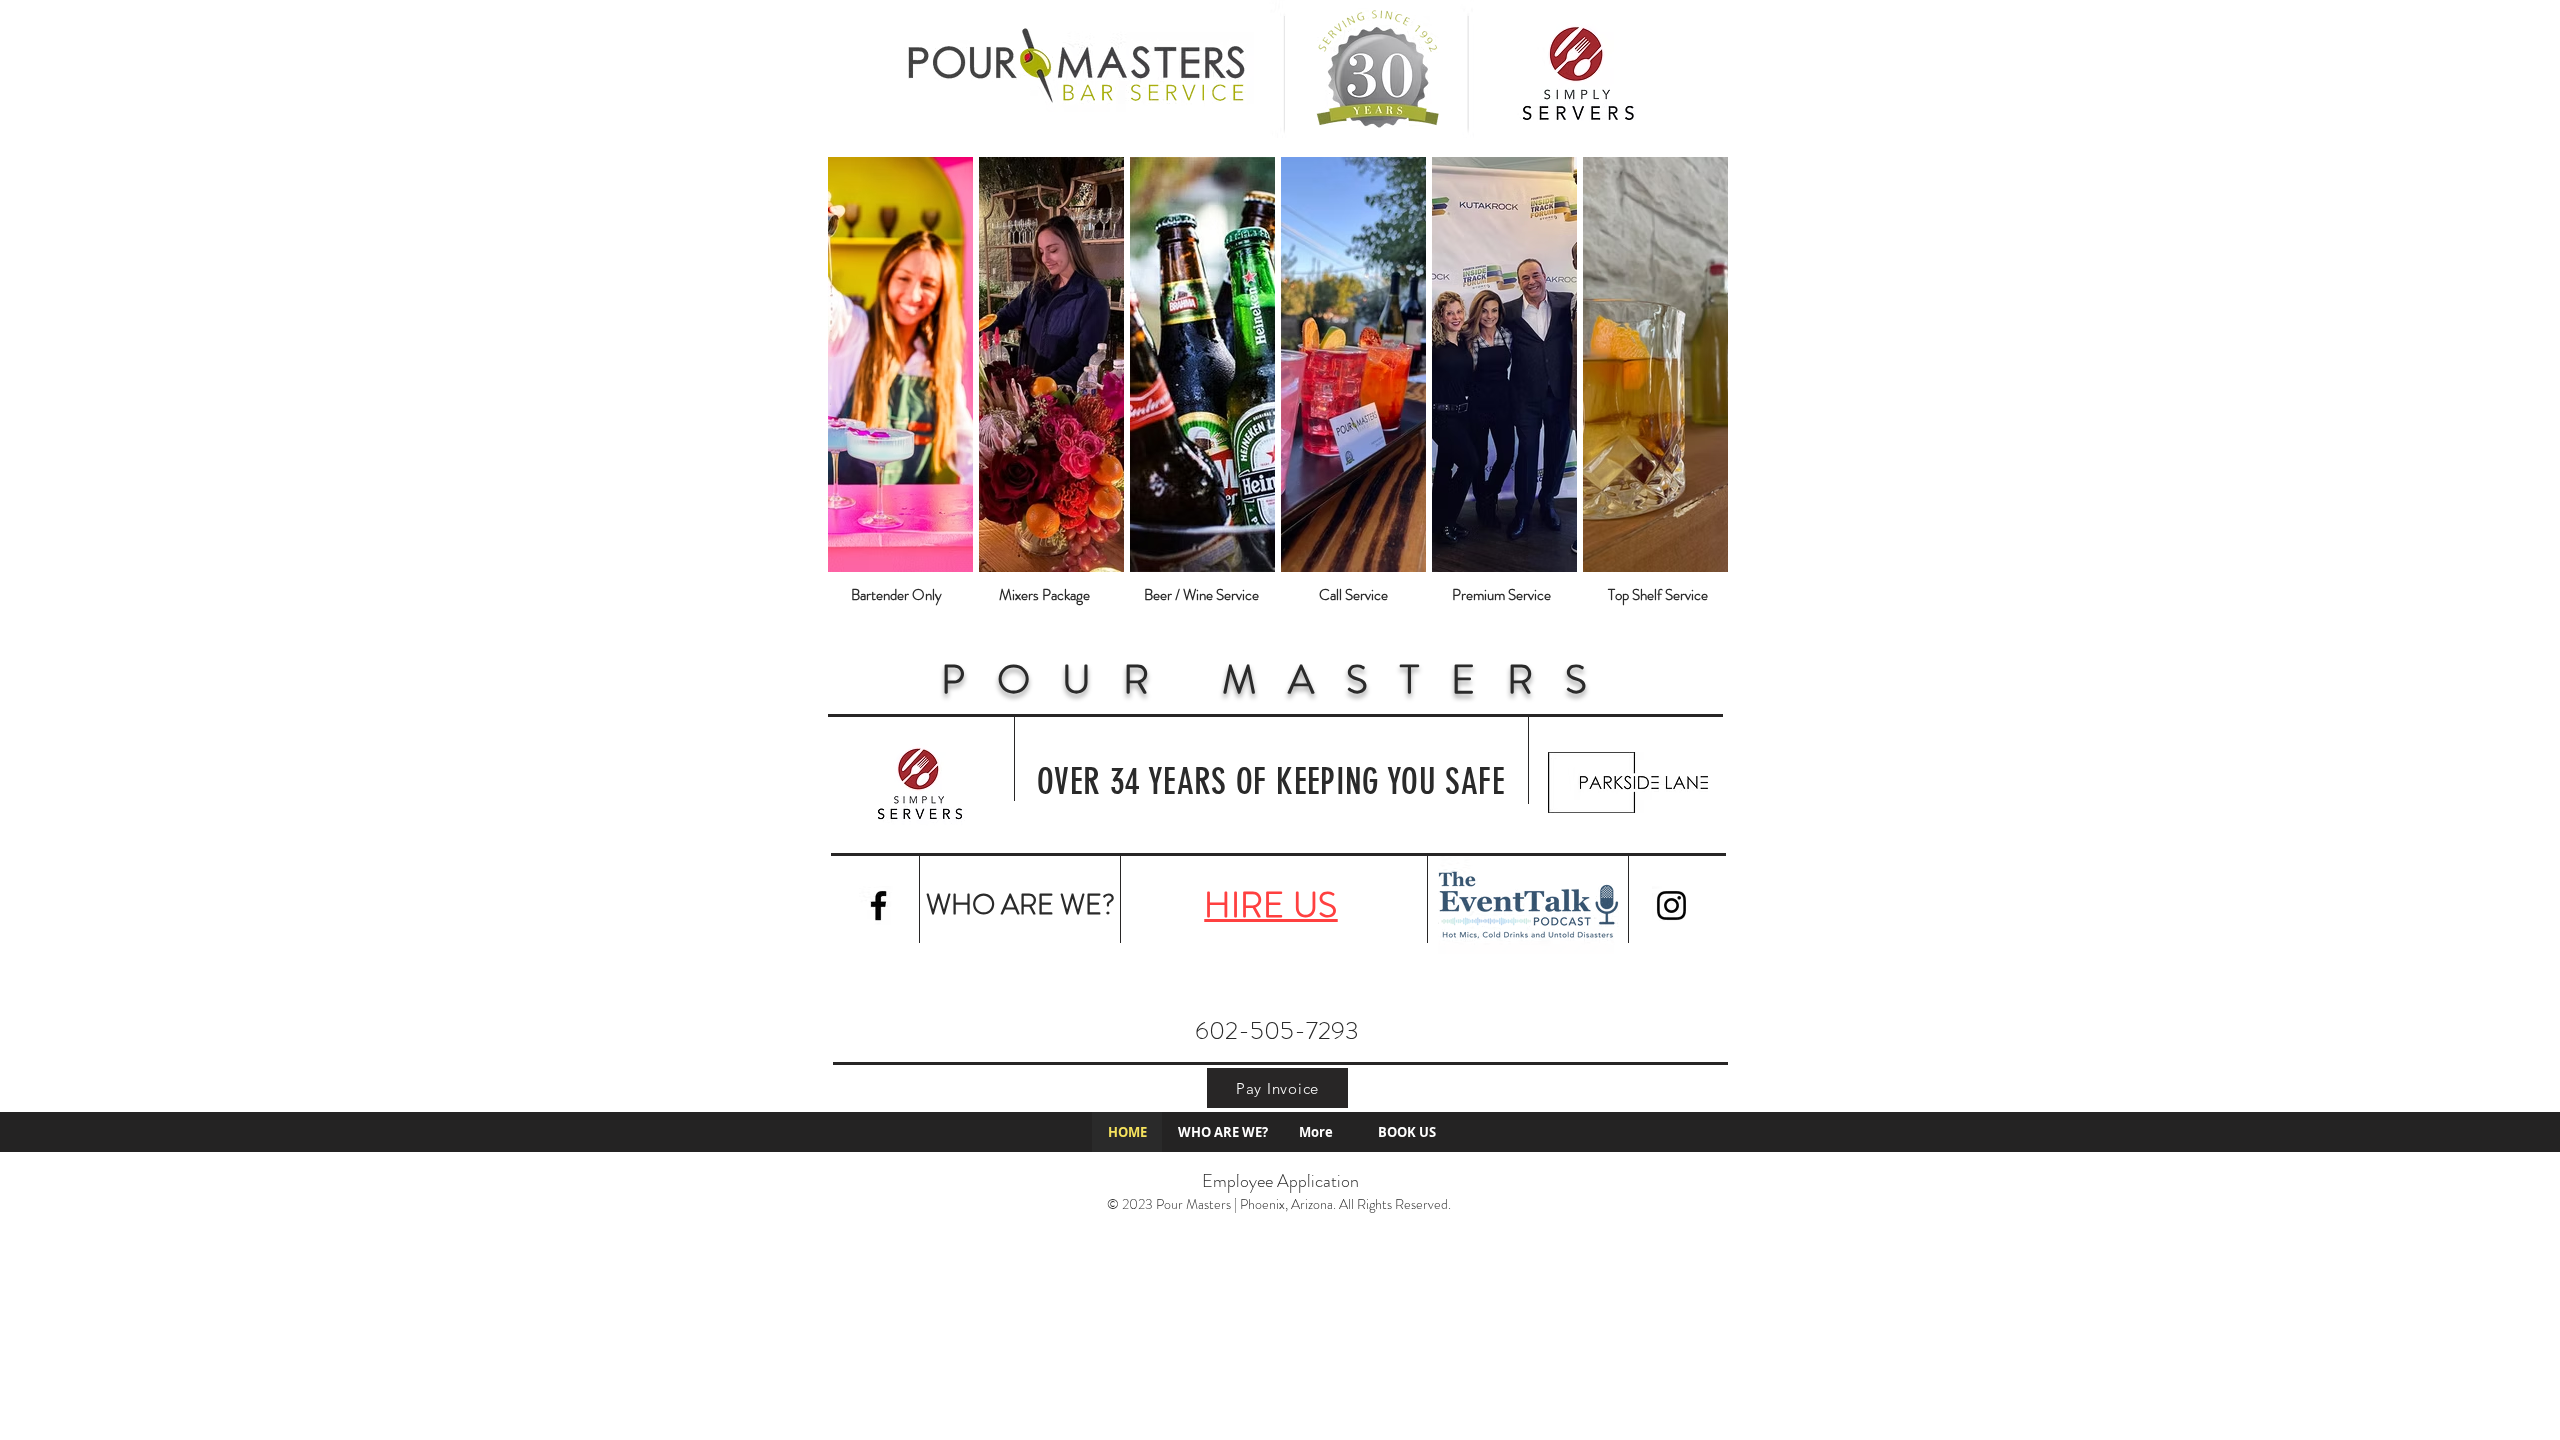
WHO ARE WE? (1020, 905)
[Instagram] (1671, 905)
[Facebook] (878, 905)
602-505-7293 (1277, 1031)
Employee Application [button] (1280, 1181)
